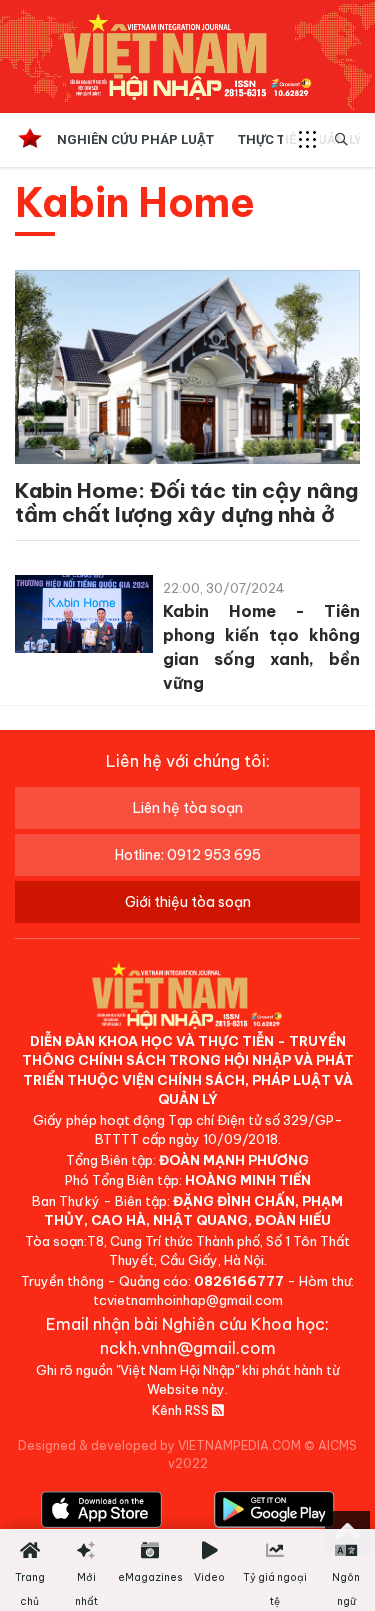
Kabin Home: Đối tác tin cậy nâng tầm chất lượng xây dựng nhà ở (186, 502)
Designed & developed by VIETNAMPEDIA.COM (159, 1445)
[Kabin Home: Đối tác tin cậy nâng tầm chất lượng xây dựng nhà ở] (187, 370)
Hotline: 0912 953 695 (188, 855)
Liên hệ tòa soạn (188, 808)
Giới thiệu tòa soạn (188, 902)
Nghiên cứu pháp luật (135, 139)
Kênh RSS (182, 1410)
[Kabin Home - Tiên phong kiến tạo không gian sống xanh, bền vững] (84, 618)
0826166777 (239, 1281)
